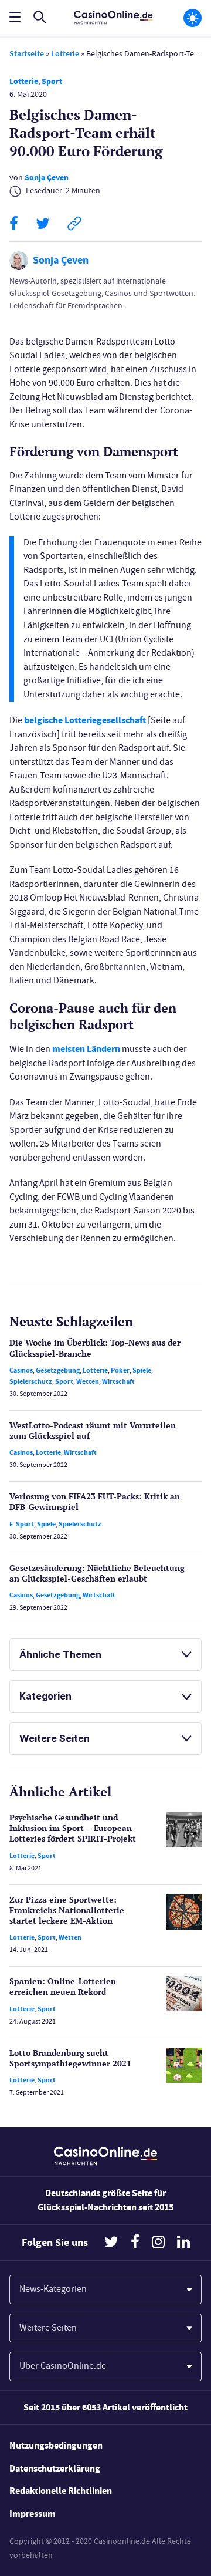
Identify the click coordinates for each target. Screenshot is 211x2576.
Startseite (27, 54)
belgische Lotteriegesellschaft (85, 720)
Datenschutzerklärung (55, 2468)
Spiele (142, 1370)
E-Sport (22, 1524)
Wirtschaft (118, 1381)
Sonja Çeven (47, 178)
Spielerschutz (31, 1381)
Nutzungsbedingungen (56, 2445)
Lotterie (65, 54)
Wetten (88, 1381)
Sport (52, 81)
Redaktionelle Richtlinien (61, 2491)
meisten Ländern (86, 1049)
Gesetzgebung (58, 1370)
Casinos (21, 1370)
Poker (120, 1370)
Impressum (33, 2513)
